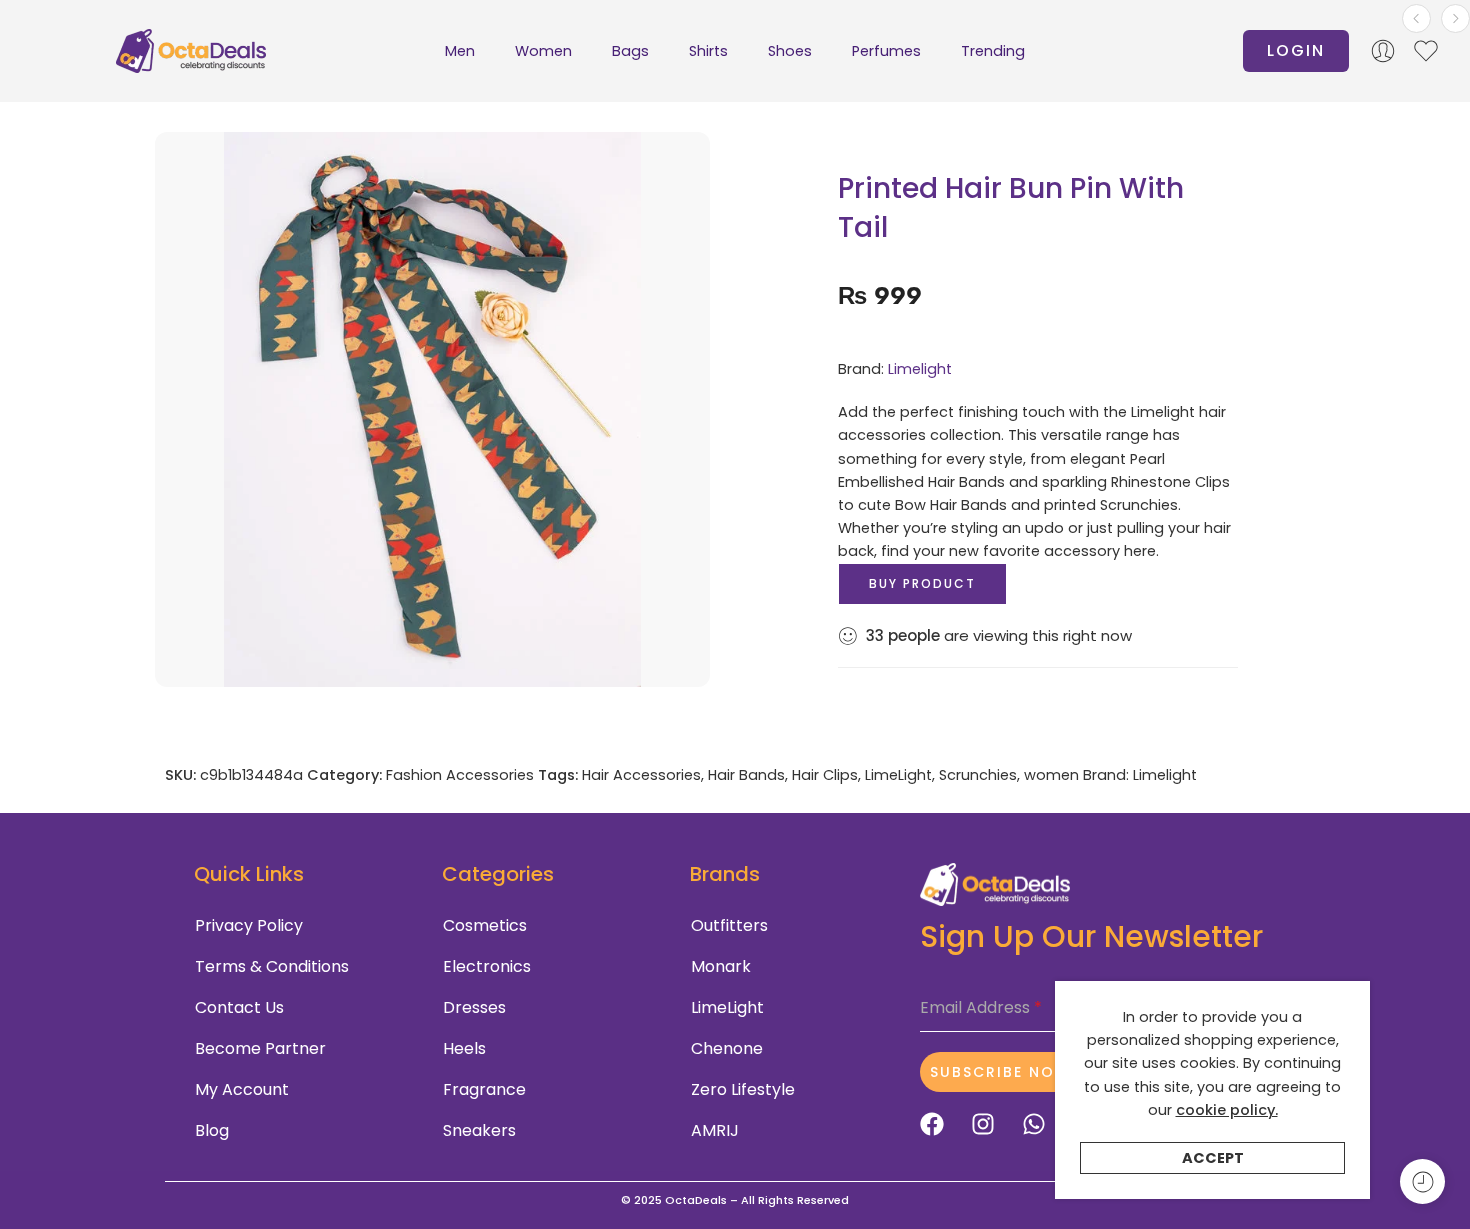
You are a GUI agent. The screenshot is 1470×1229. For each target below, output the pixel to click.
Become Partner (260, 1048)
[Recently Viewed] (1422, 1181)
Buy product (922, 583)
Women (543, 51)
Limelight (920, 369)
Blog (212, 1130)
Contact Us (239, 1007)
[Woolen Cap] (1416, 18)
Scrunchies (978, 775)
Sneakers (479, 1130)
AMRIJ (715, 1130)
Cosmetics (485, 925)
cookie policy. (1227, 1110)
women (1051, 775)
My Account (242, 1089)
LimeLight (898, 775)
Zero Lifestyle (743, 1089)
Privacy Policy (249, 925)
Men (460, 51)
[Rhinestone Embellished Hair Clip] (1455, 18)
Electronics (487, 966)
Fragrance (484, 1089)
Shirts (708, 51)
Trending (993, 51)
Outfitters (729, 925)
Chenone (727, 1048)
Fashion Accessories (460, 775)
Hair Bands (746, 775)
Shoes (790, 51)
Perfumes (886, 51)
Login (1296, 50)
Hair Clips (825, 775)
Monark (721, 966)
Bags (630, 51)
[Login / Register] (1383, 51)
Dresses (474, 1007)
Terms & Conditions (272, 966)
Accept (1213, 1158)
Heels (464, 1048)
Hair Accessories (641, 775)
